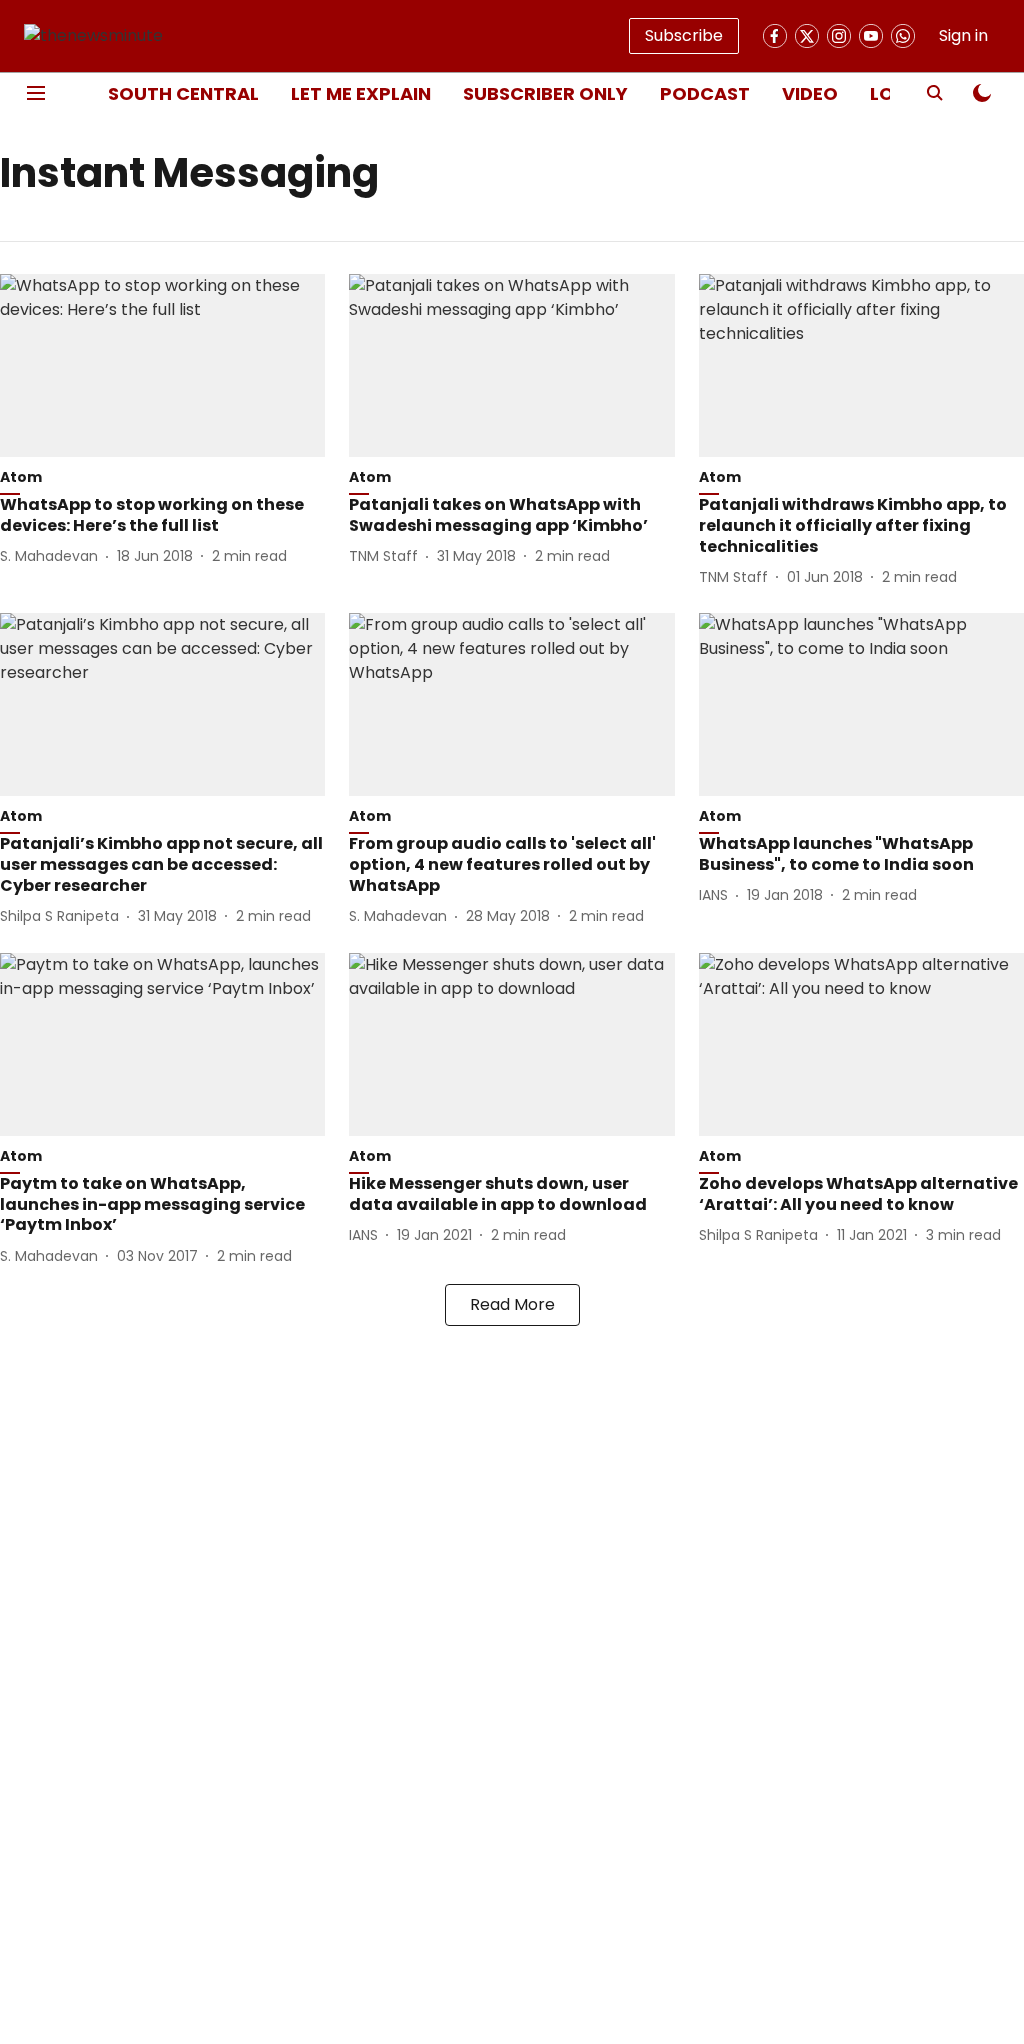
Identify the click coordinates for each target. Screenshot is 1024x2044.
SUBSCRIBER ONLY (545, 93)
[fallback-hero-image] (162, 365)
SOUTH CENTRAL (183, 93)
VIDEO (810, 93)
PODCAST (705, 93)
